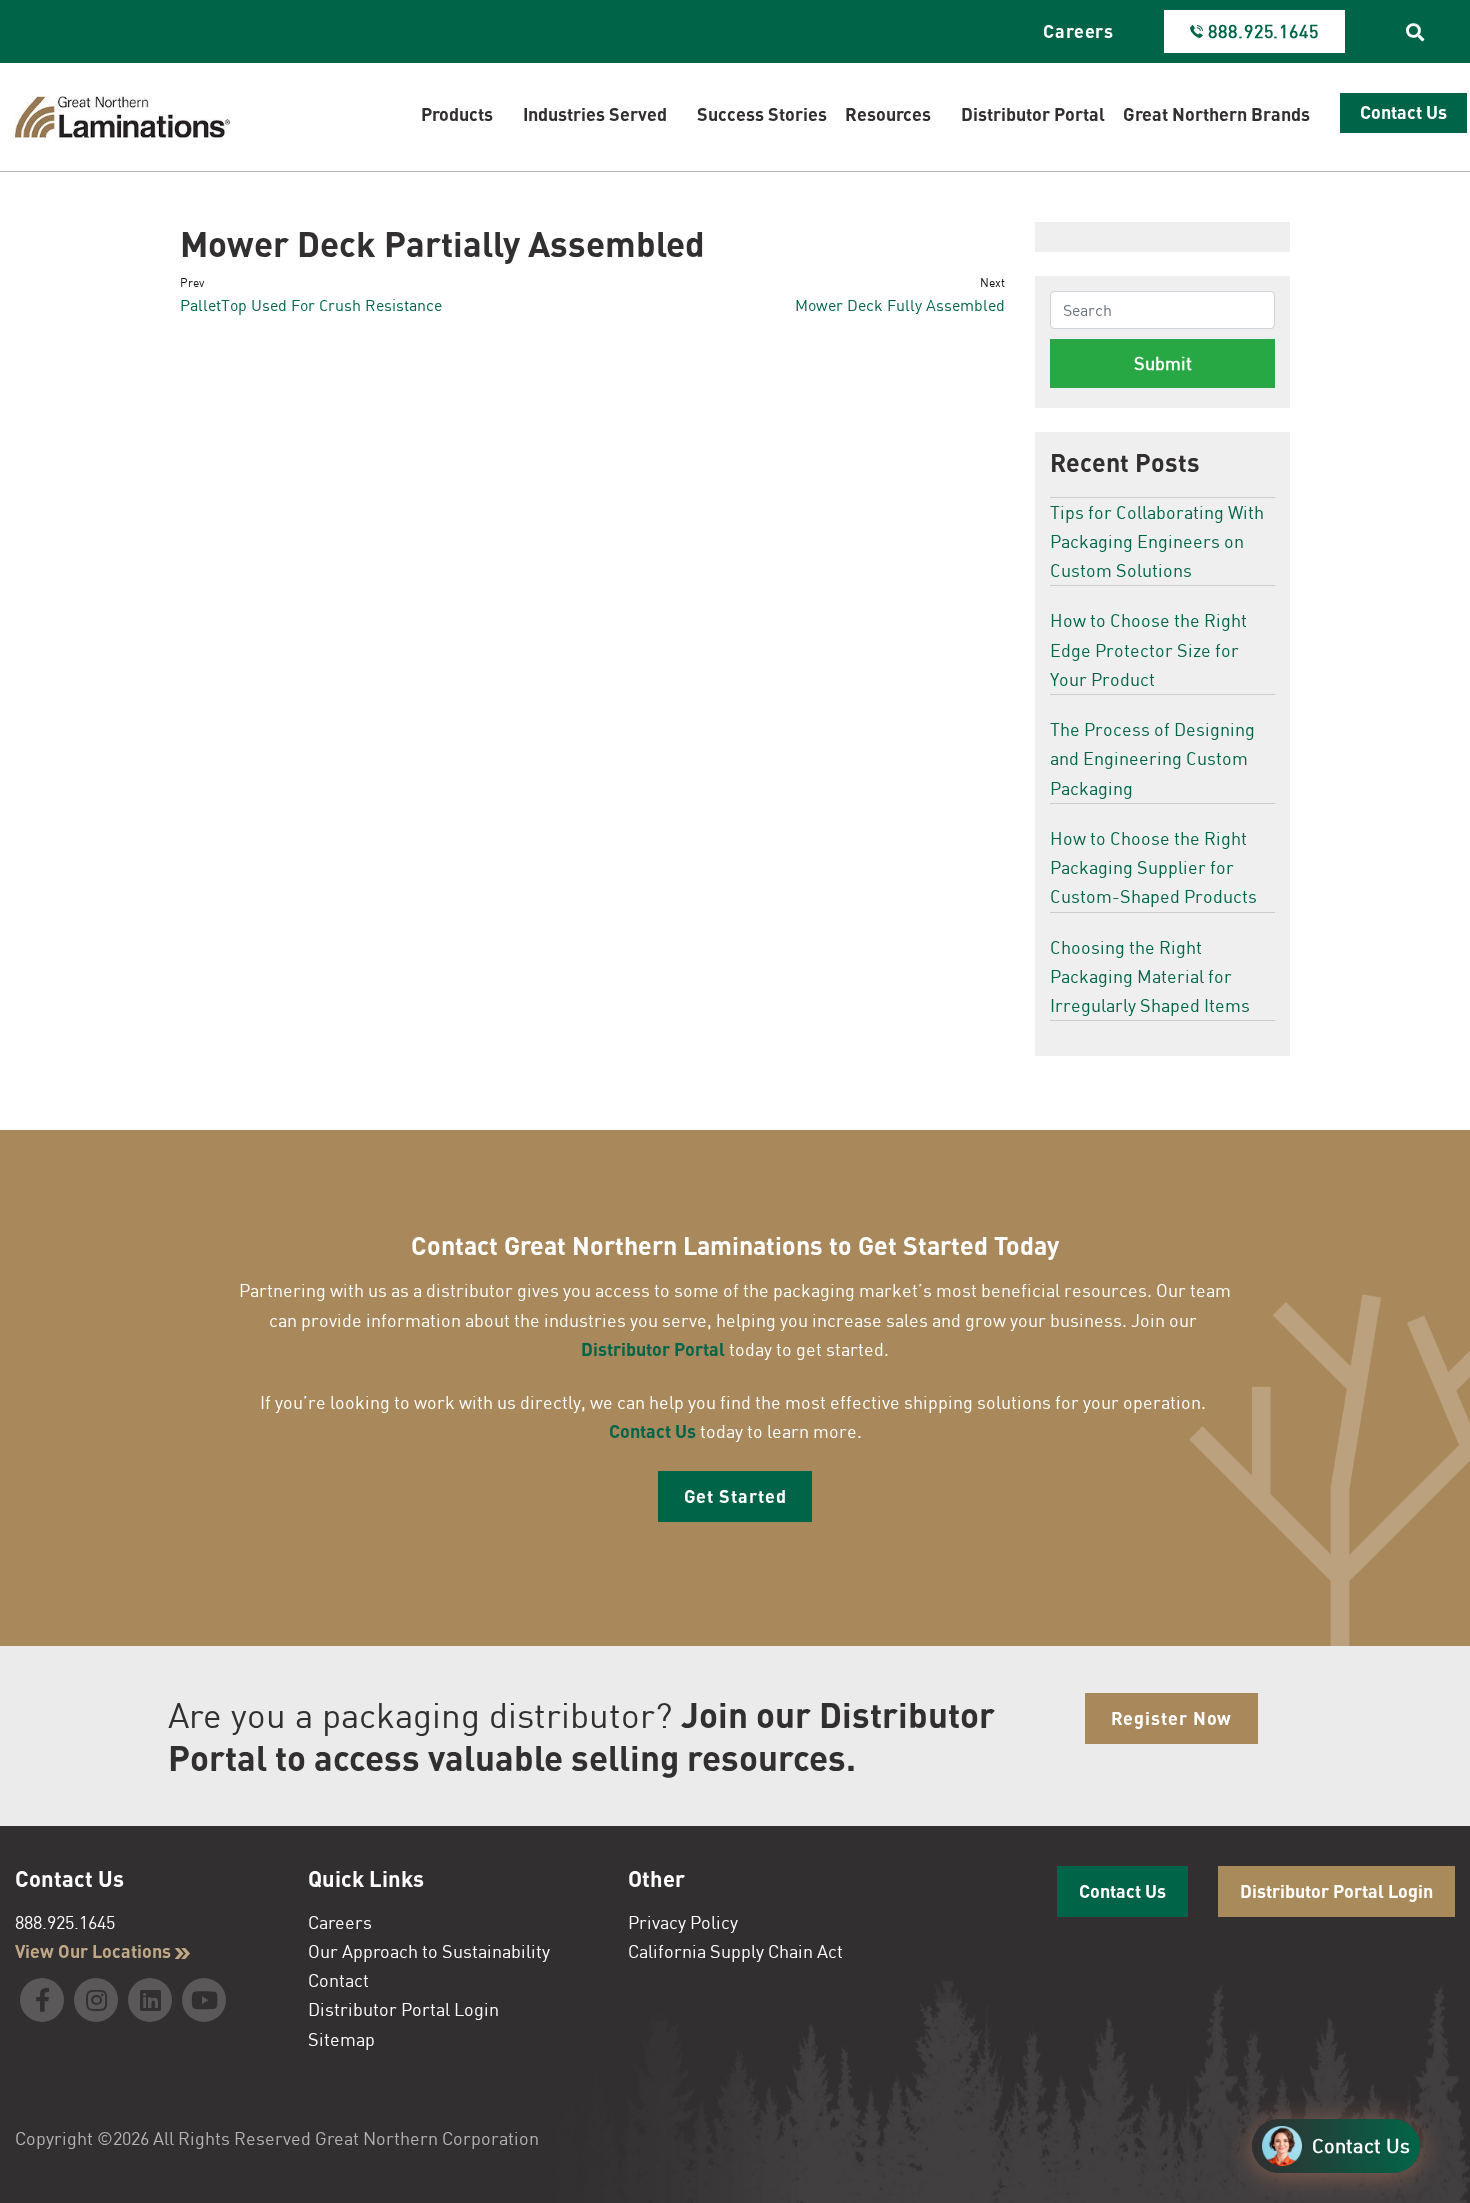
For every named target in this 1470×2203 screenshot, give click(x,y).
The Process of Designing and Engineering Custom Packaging (1152, 758)
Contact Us (652, 1431)
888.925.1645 (65, 1922)
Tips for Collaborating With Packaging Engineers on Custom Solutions (1157, 541)
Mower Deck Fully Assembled (900, 305)
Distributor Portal (653, 1349)
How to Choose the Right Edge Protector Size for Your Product (1148, 649)
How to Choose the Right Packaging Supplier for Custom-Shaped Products (1153, 867)
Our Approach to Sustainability (429, 1951)
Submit (1163, 363)
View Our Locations (95, 1951)
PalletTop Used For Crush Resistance (311, 305)
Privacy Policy (683, 1922)
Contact (338, 1980)
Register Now (1172, 1718)
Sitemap (341, 2039)
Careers (1078, 31)
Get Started (735, 1496)
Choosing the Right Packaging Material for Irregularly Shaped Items (1150, 976)
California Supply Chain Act (735, 1951)
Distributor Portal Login (403, 2009)
